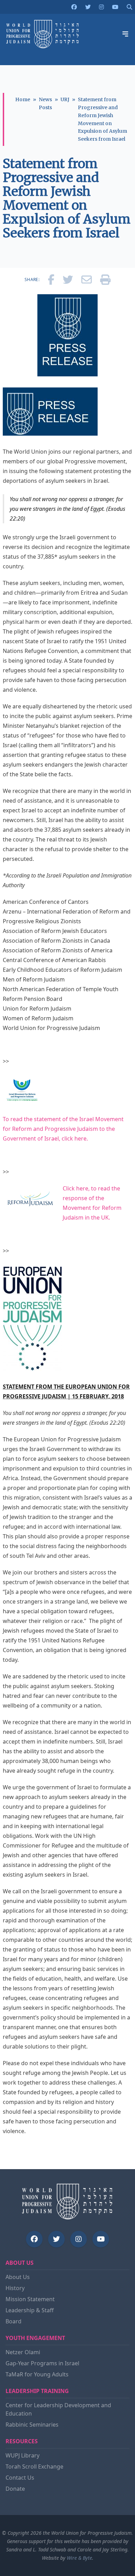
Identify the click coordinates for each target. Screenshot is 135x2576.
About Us (18, 2277)
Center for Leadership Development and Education (58, 2409)
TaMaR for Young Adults (37, 2374)
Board (13, 2321)
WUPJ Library (22, 2455)
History (15, 2288)
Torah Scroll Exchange (34, 2466)
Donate (15, 2489)
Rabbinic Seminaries (32, 2425)
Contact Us (20, 2478)
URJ (65, 99)
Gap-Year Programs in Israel (42, 2363)
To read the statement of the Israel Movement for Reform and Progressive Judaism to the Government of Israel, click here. (63, 1129)
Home (23, 99)
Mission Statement (30, 2299)
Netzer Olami (23, 2352)
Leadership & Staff (30, 2310)
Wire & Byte (79, 2558)
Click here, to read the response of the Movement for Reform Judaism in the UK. (92, 1203)
